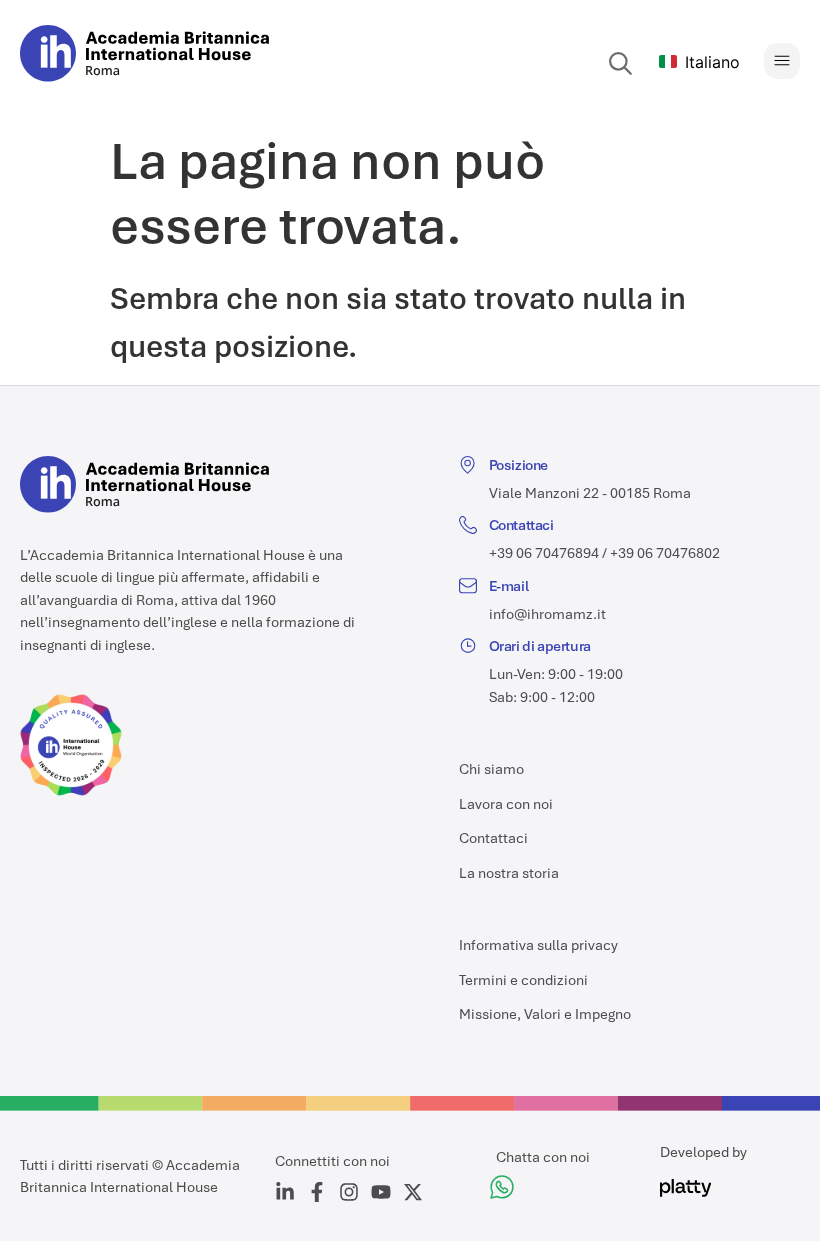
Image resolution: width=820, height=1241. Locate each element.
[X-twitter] (413, 1192)
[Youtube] (381, 1192)
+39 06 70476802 (665, 553)
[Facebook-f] (317, 1192)
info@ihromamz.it (547, 614)
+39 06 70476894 (544, 553)
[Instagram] (349, 1192)
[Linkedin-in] (285, 1192)
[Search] (621, 64)
